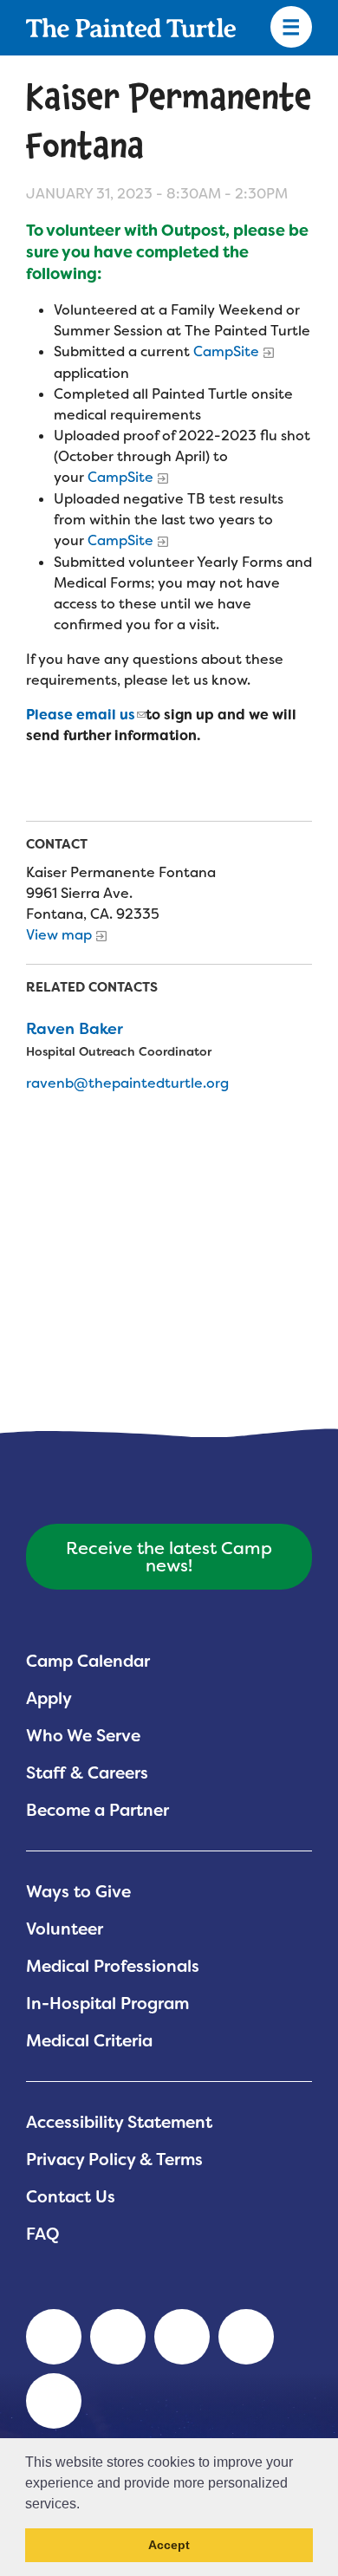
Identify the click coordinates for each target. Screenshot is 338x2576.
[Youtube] (118, 2337)
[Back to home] (131, 28)
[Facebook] (182, 2337)
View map (59, 935)
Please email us (81, 715)
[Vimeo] (246, 2337)
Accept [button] (169, 2545)
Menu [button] (291, 28)
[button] (86, 2505)
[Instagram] (54, 2401)
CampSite (226, 351)
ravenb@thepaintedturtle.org (127, 1083)
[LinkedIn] (54, 2337)
